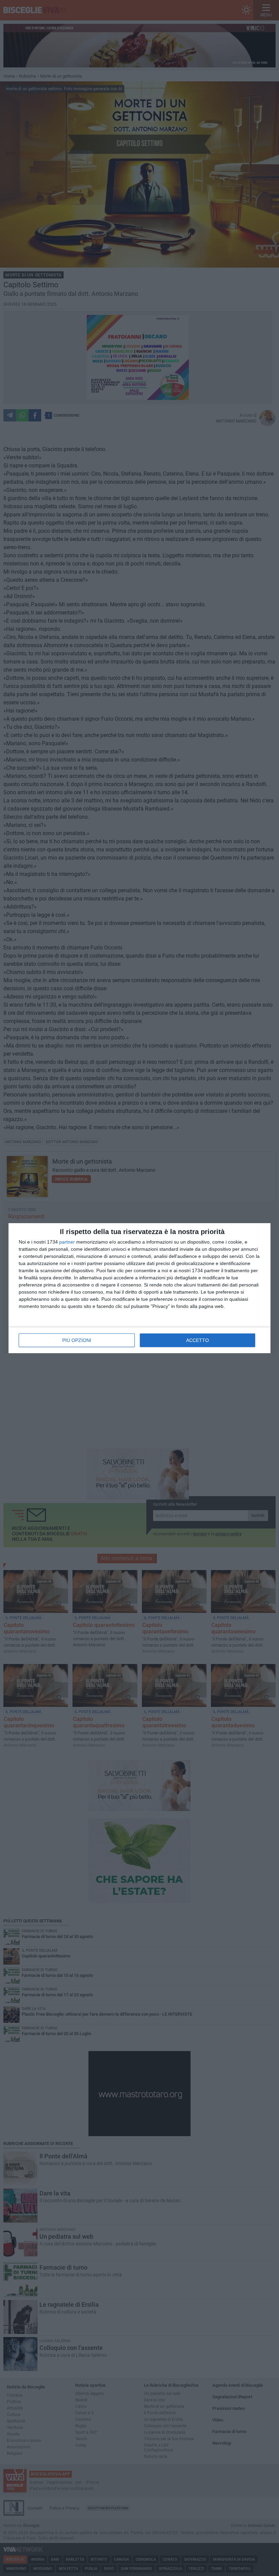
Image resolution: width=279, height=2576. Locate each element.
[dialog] (139, 1288)
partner (67, 1242)
